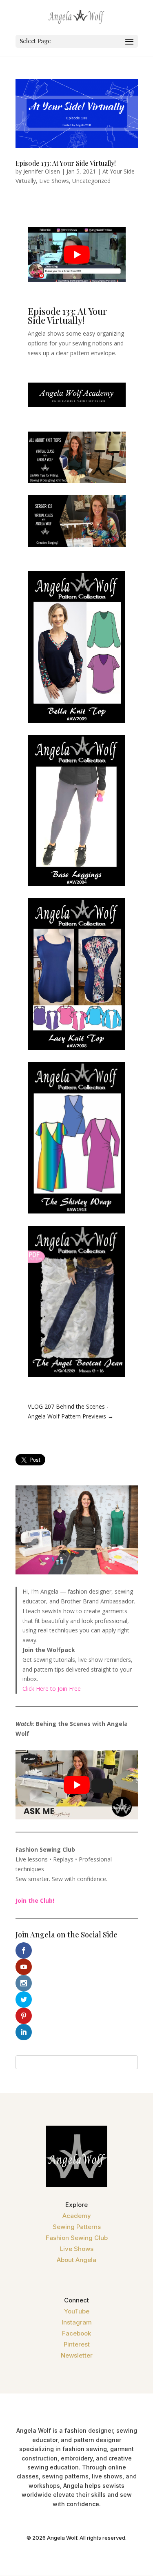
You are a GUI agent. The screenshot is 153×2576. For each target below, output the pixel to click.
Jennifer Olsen (42, 171)
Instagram (77, 2322)
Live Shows (54, 181)
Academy (77, 2216)
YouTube (77, 2311)
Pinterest (77, 2344)
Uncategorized (91, 181)
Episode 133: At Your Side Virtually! (66, 163)
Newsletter (77, 2355)
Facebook (76, 2333)
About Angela (76, 2260)
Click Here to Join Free (52, 1689)
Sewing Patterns (77, 2227)
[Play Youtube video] (77, 255)
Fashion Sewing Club (77, 2238)
